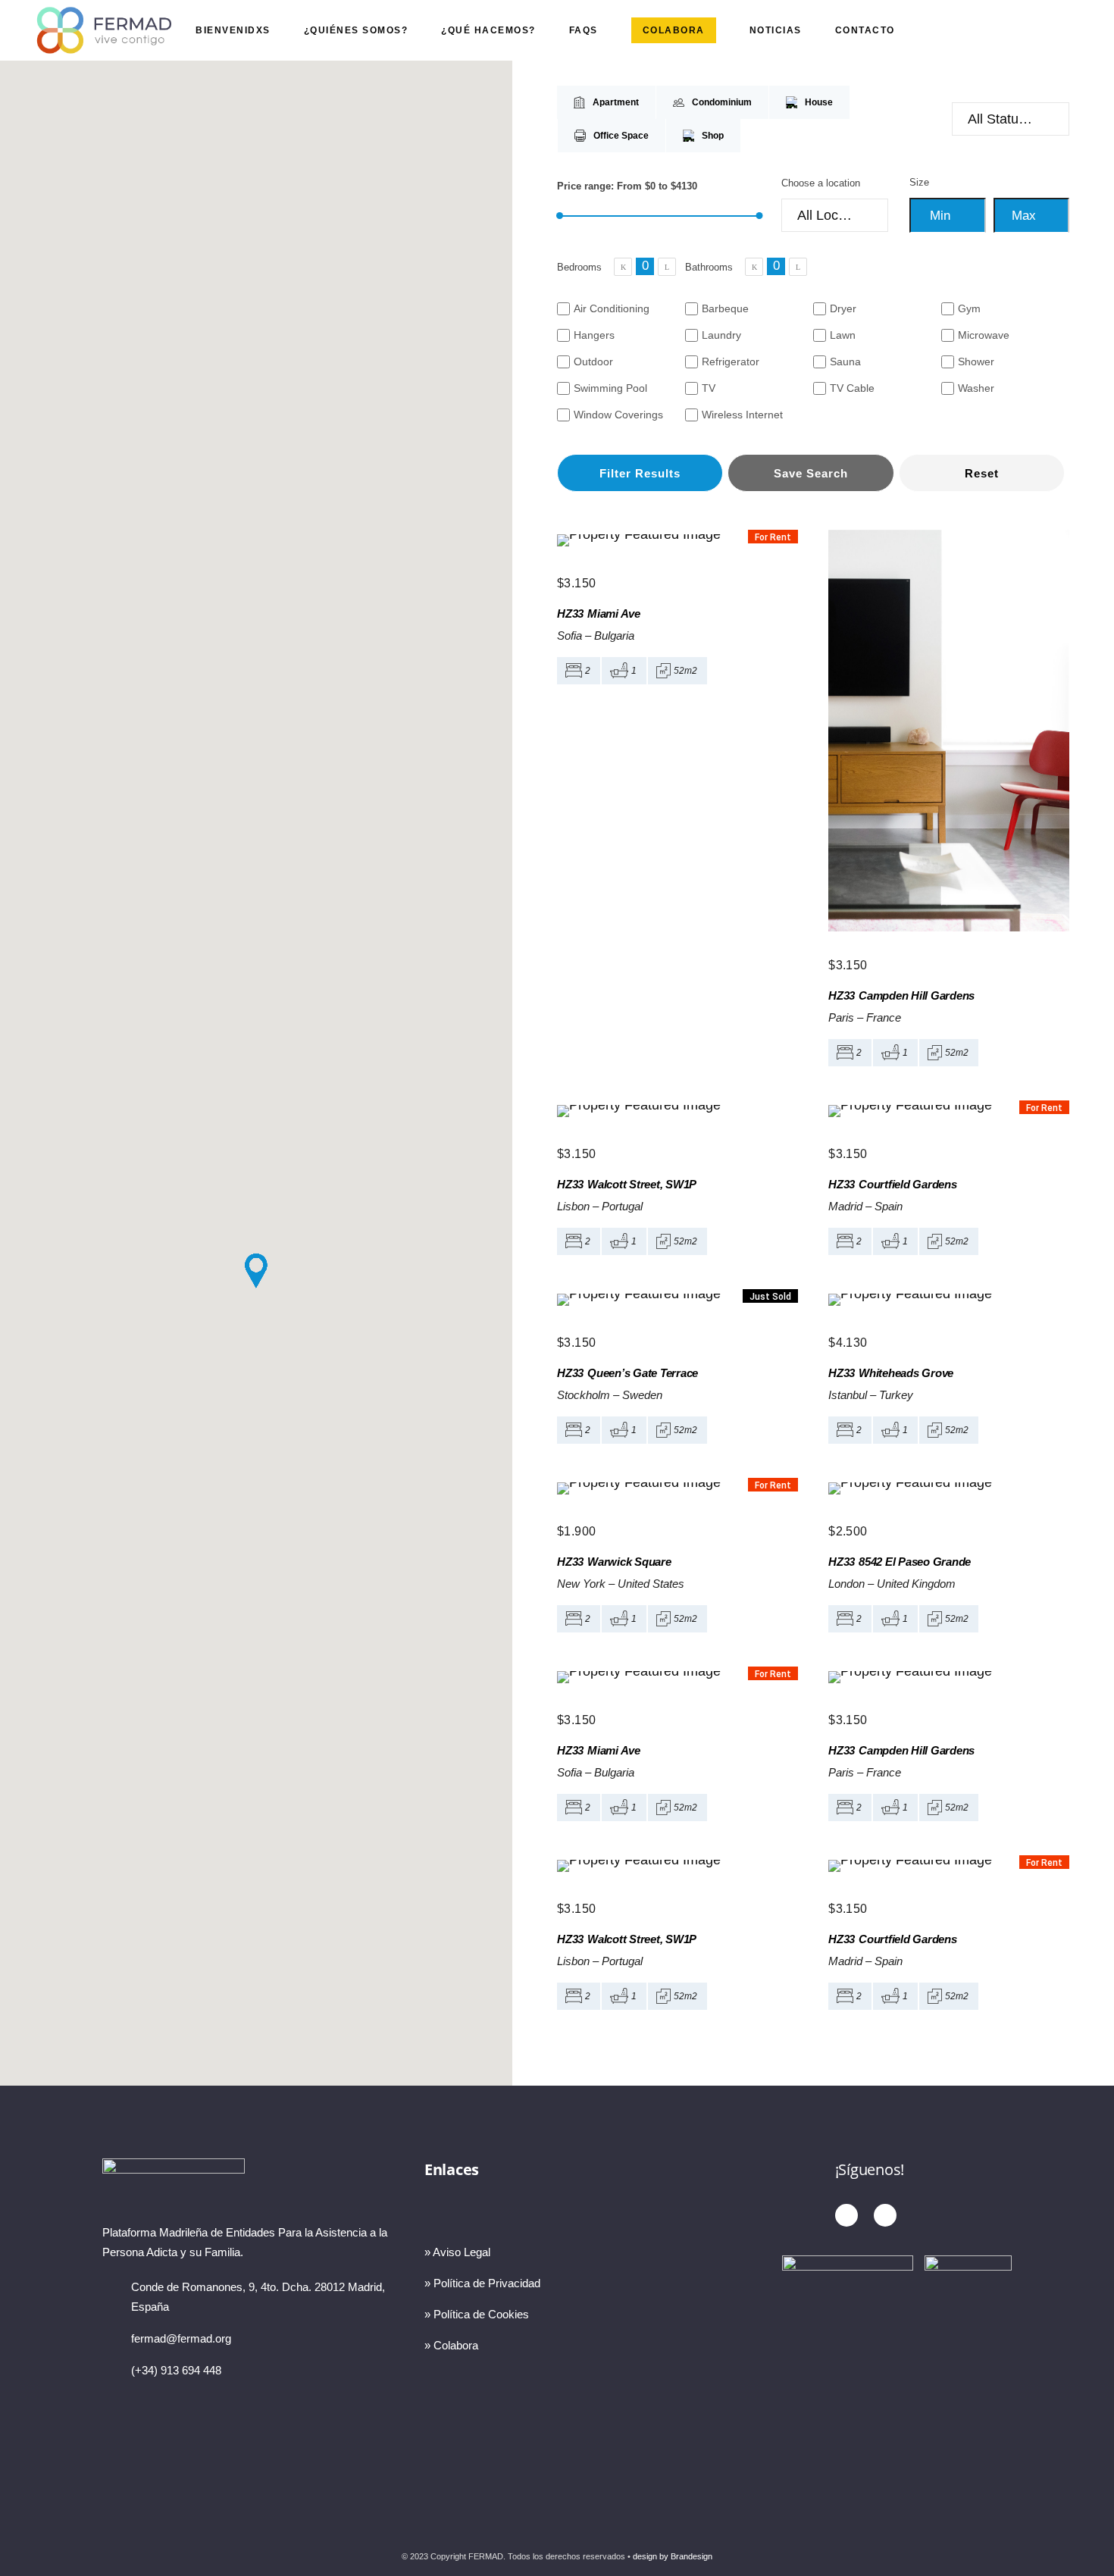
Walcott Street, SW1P (642, 1184)
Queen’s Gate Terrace (643, 1373)
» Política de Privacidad (482, 2283)
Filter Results (640, 473)
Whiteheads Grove (906, 1373)
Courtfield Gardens (908, 1184)
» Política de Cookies (477, 2314)
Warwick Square (629, 1562)
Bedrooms (579, 267)
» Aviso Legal (457, 2252)
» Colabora (451, 2345)
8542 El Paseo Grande (915, 1562)
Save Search (811, 473)
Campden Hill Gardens (917, 995)
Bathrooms (709, 267)
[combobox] (1011, 119)
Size (919, 182)
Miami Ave (614, 613)
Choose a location (821, 183)
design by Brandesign (673, 2556)
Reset (982, 473)
